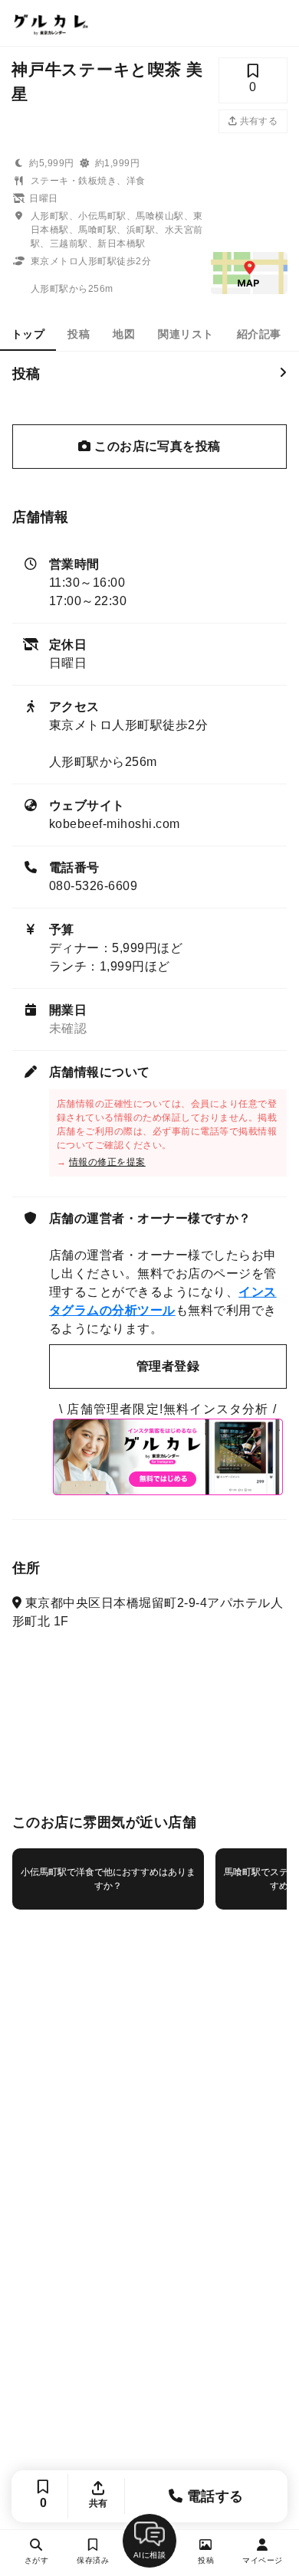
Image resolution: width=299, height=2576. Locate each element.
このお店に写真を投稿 (156, 446)
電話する (214, 2496)
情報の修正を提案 (107, 1162)
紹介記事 (259, 334)
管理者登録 (168, 1366)
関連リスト (186, 334)
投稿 (79, 334)
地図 (124, 334)
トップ (28, 334)
